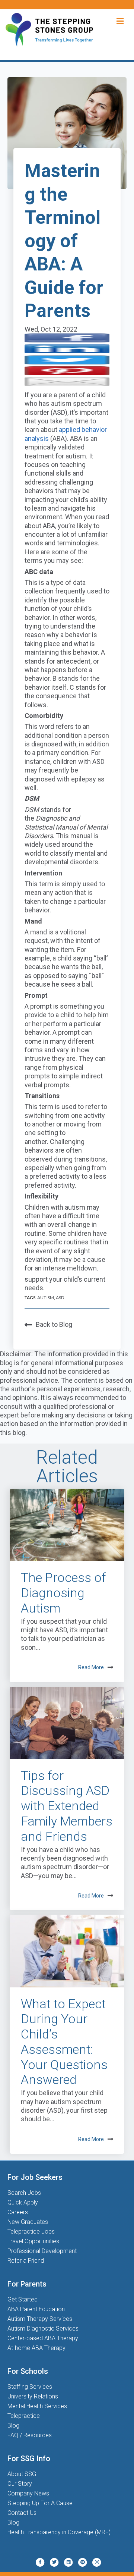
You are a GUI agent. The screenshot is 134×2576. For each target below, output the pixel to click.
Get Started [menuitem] (23, 2299)
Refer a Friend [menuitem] (26, 2261)
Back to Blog (54, 1324)
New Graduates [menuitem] (28, 2222)
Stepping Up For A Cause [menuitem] (40, 2503)
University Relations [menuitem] (33, 2396)
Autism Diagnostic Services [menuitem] (43, 2329)
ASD (60, 1298)
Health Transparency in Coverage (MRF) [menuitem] (59, 2532)
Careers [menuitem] (18, 2212)
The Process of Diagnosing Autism (63, 1593)
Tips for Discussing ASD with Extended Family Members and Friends (67, 1806)
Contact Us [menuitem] (22, 2513)
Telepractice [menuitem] (24, 2416)
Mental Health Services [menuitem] (37, 2406)
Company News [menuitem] (28, 2493)
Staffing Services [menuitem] (30, 2387)
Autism (45, 1298)
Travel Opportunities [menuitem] (33, 2241)
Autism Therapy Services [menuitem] (40, 2319)
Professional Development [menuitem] (42, 2251)
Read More (91, 1667)
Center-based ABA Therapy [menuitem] (43, 2338)
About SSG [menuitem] (22, 2474)
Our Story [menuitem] (20, 2484)
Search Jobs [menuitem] (24, 2193)
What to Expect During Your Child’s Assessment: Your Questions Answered (64, 2042)
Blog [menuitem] (13, 2425)
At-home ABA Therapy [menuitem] (36, 2348)
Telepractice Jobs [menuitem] (31, 2232)
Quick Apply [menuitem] (23, 2202)
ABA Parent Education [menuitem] (36, 2309)
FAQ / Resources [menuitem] (30, 2435)
